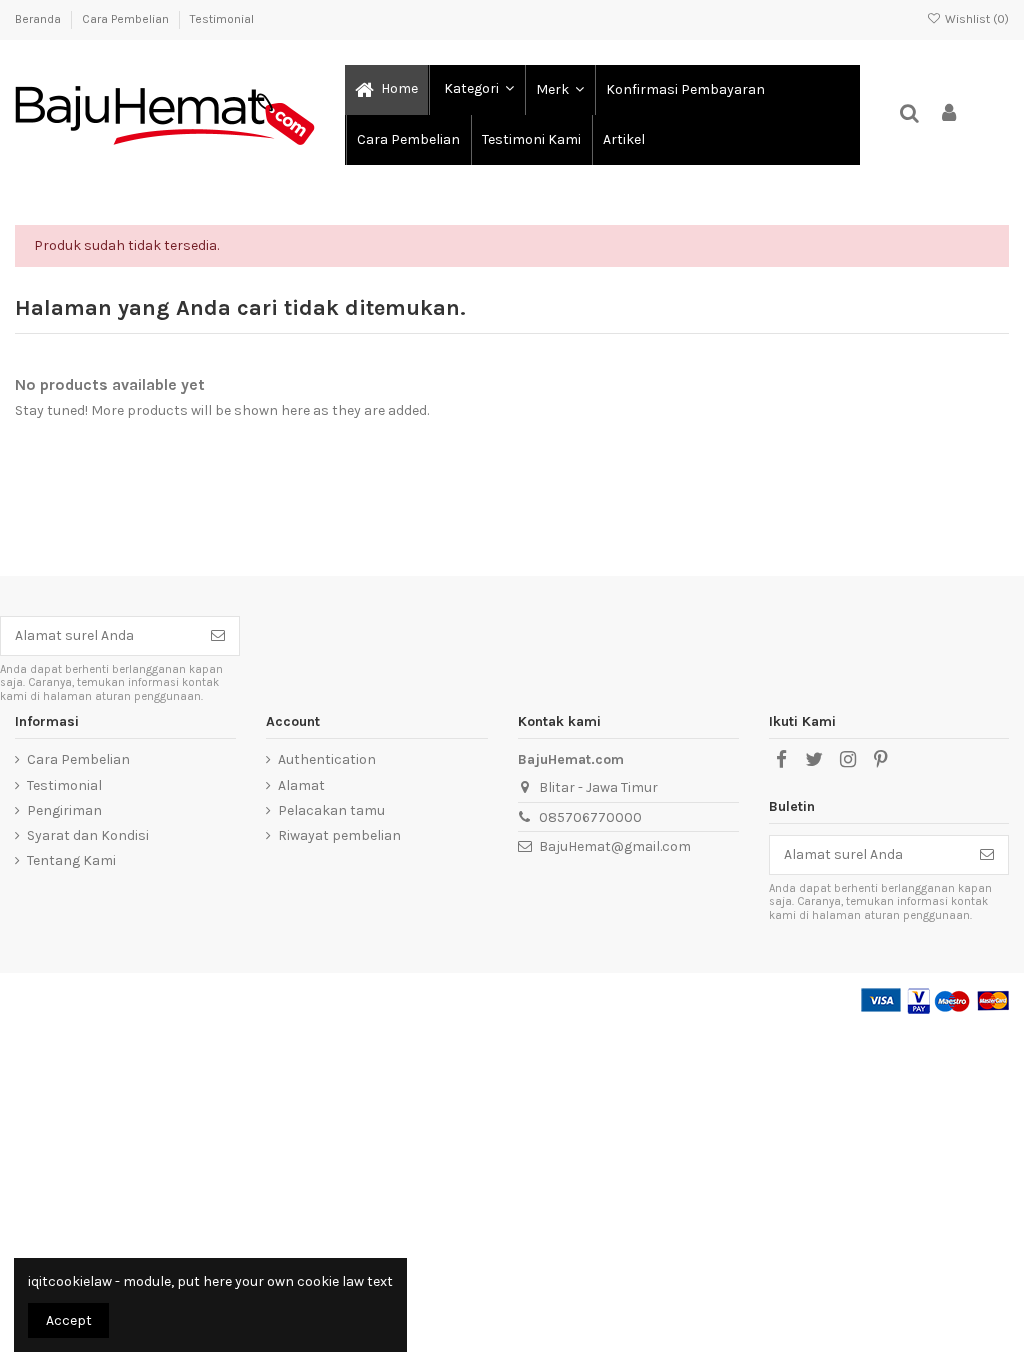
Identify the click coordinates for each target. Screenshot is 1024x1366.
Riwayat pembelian (339, 835)
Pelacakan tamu (331, 810)
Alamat (301, 785)
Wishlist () (975, 19)
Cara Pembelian (127, 19)
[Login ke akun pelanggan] (950, 114)
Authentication (327, 759)
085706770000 (590, 817)
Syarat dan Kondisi (88, 835)
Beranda (39, 19)
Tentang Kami (71, 860)
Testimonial (222, 19)
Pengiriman (64, 810)
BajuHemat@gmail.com (615, 846)
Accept (69, 1320)
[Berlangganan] (218, 636)
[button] (476, 90)
